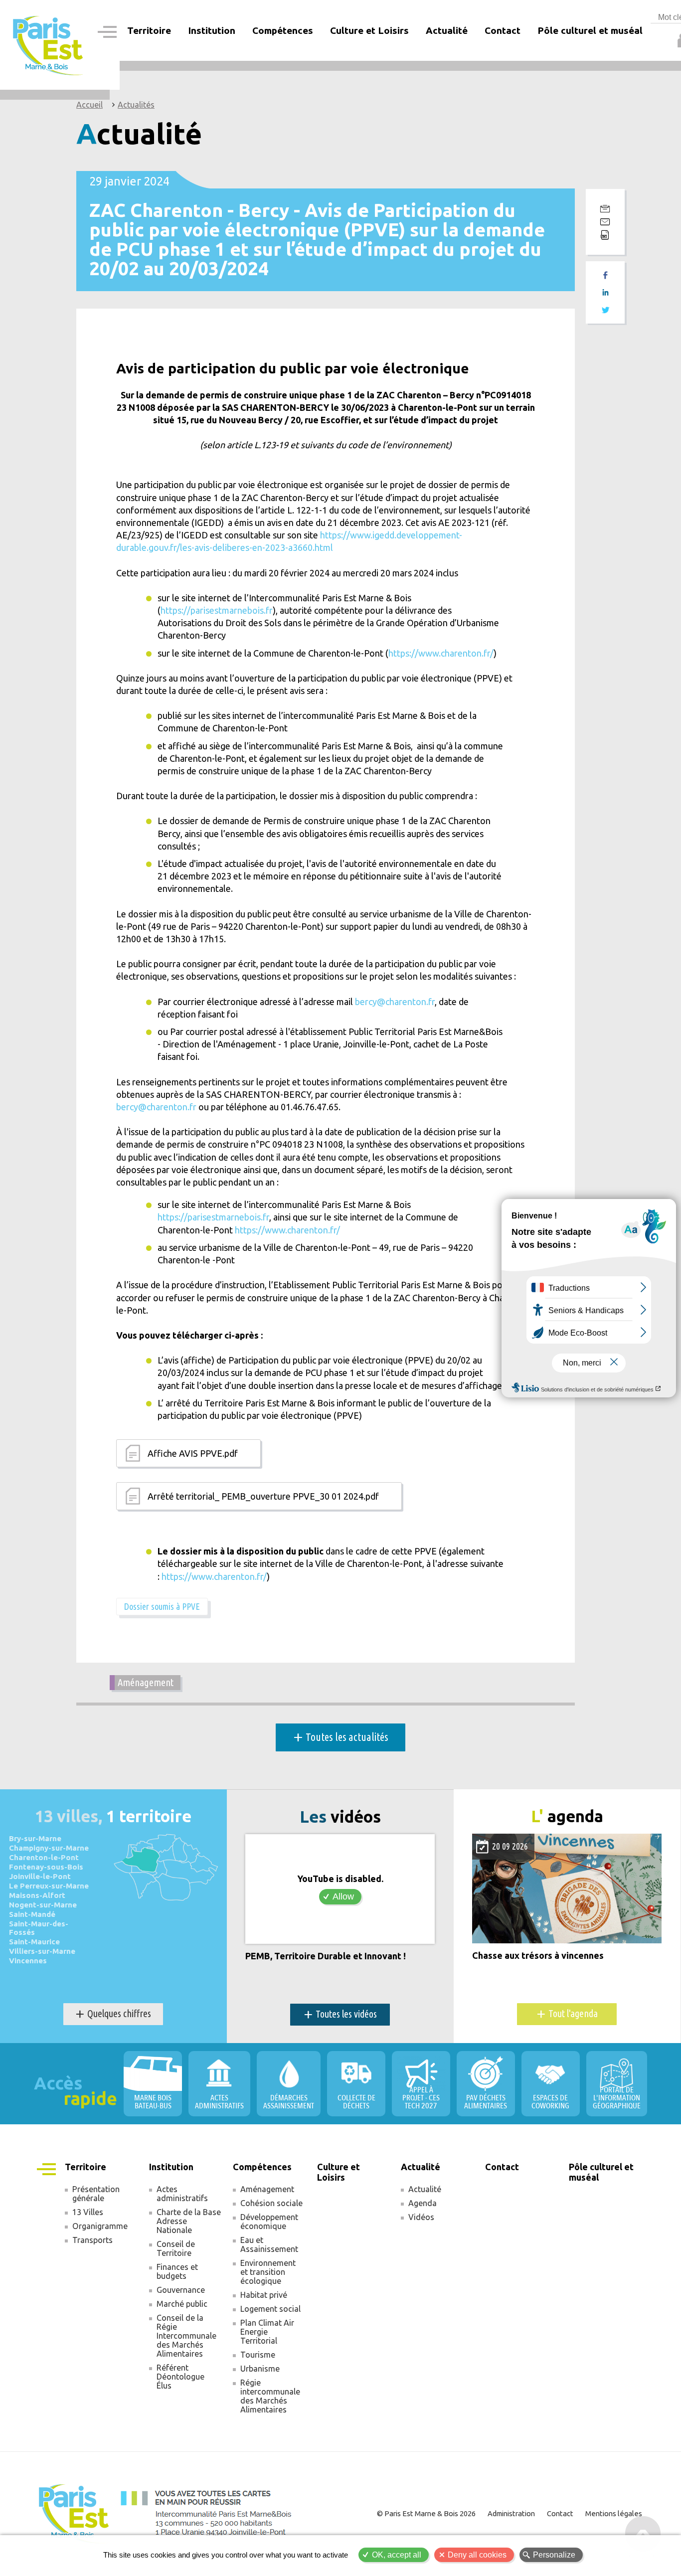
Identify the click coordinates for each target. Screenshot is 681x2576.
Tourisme (258, 2355)
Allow (343, 1896)
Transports (92, 2240)
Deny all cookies (477, 2555)
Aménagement (146, 1682)
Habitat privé (264, 2295)
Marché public (182, 2304)
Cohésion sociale (271, 2203)
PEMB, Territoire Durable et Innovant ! (326, 1956)
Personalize (554, 2555)
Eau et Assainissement (269, 2244)
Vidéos (421, 2217)
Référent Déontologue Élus (180, 2377)
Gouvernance (181, 2290)
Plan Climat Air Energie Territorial (267, 2332)
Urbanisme (260, 2369)
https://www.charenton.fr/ (441, 653)
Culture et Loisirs (369, 30)
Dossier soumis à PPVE (162, 1606)
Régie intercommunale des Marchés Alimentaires (270, 2396)
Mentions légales (614, 2513)
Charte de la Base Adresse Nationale (189, 2221)
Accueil (89, 105)
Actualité (425, 2189)
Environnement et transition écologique (268, 2272)
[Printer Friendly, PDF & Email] (605, 222)
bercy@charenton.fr (395, 1002)
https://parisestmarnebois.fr (217, 610)
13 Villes (88, 2212)
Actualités (136, 105)
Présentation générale (96, 2194)
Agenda (423, 2203)
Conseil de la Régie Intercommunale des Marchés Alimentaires (186, 2336)
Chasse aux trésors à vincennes (538, 1956)
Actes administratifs (182, 2194)
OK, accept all (397, 2555)
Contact (503, 30)
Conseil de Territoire (176, 2248)
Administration (511, 2513)
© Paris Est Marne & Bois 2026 (426, 2513)
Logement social (270, 2309)
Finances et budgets (177, 2271)
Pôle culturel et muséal (590, 30)
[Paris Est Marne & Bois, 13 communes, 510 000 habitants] (49, 45)
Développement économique (269, 2222)
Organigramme (100, 2226)
